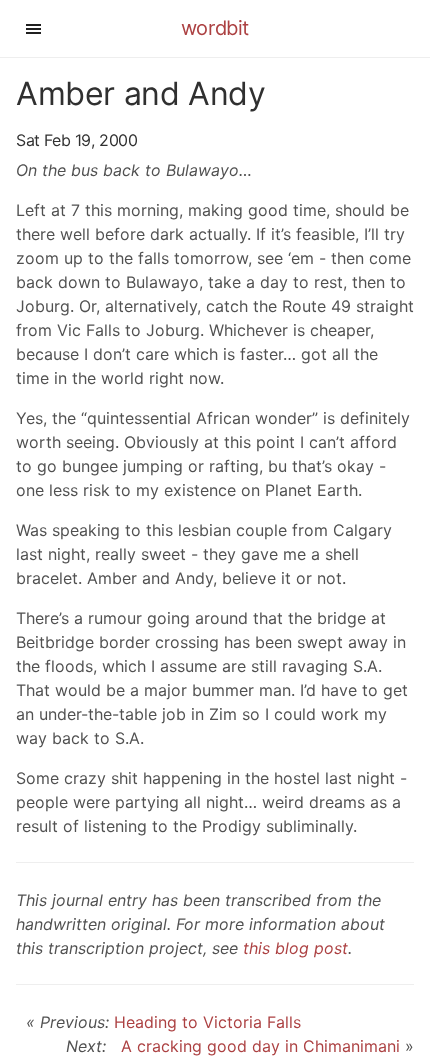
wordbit (215, 28)
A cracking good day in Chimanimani (255, 1046)
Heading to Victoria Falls (207, 1022)
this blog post (295, 948)
